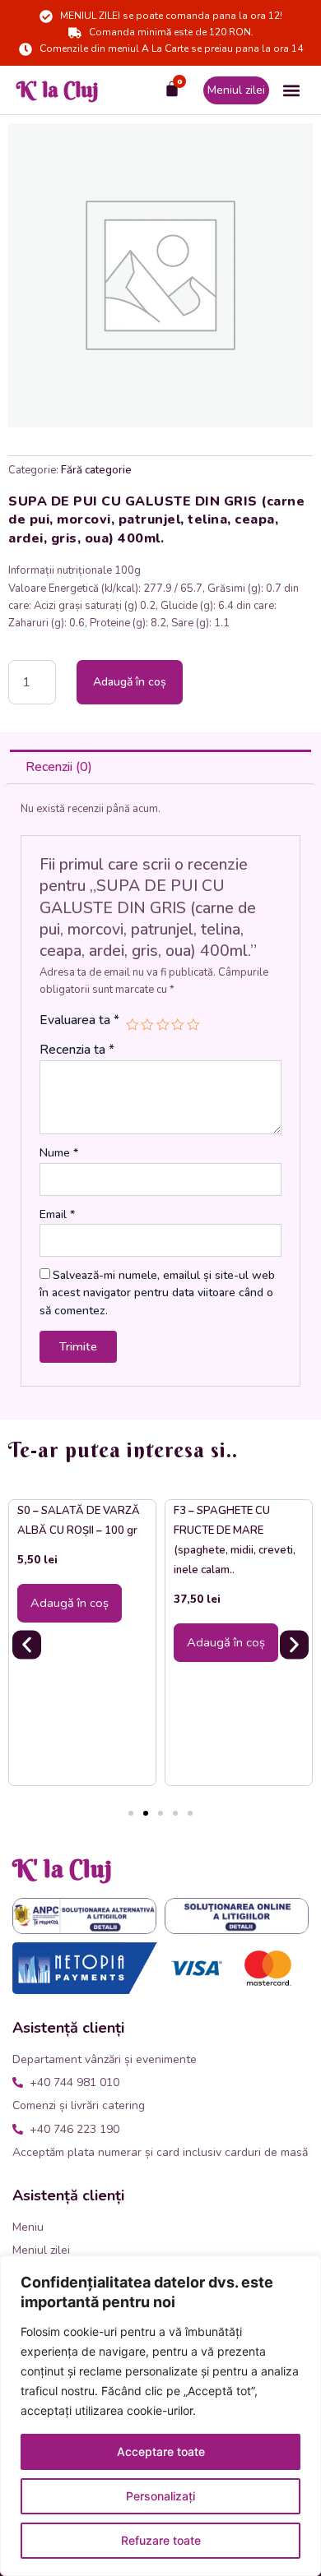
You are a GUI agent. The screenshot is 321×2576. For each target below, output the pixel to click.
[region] (160, 2416)
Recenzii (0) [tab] (59, 767)
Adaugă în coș (130, 682)
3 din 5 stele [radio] (163, 1025)
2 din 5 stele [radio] (147, 1025)
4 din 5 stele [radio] (178, 1025)
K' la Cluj (58, 90)
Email (57, 1214)
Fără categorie (96, 470)
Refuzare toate (161, 2540)
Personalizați (160, 2496)
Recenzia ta (77, 1050)
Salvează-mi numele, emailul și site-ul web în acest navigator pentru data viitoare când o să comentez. (157, 1293)
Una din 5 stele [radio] (133, 1025)
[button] (291, 90)
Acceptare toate (161, 2451)
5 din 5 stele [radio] (193, 1025)
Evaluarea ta (79, 1020)
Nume (59, 1153)
